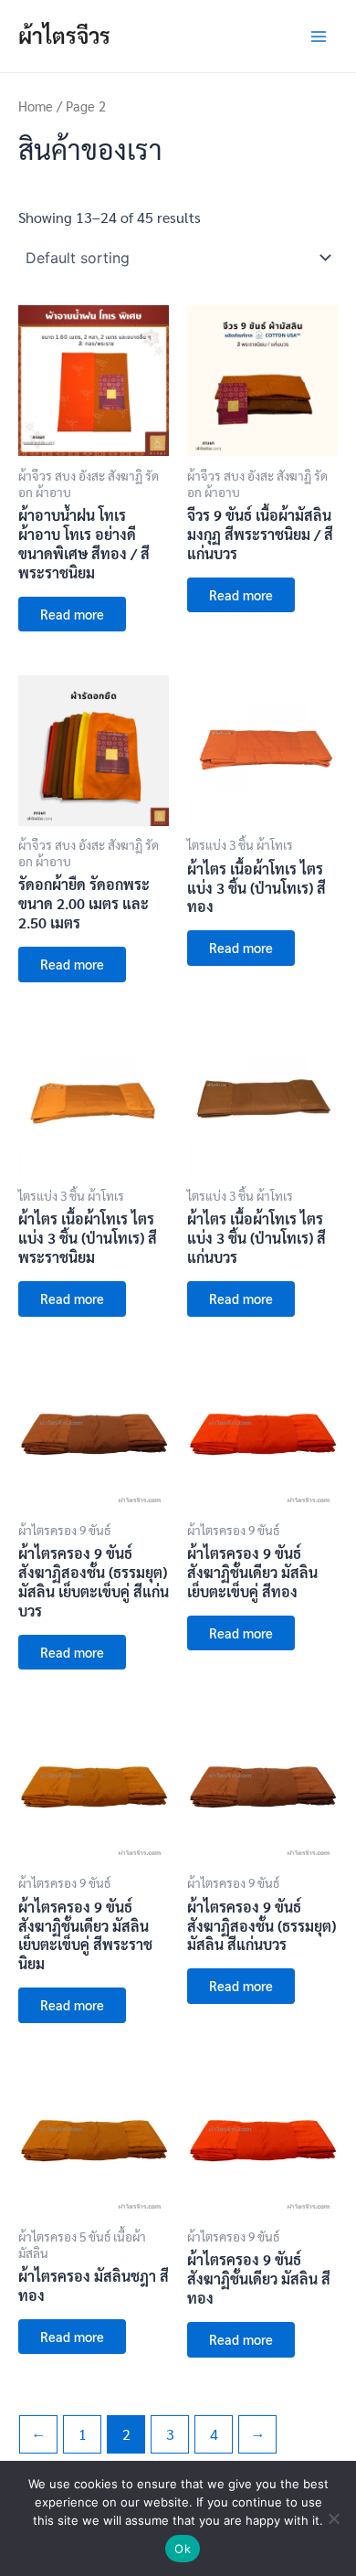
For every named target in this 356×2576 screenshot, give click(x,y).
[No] (333, 2518)
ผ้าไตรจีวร (64, 35)
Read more (72, 614)
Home (36, 106)
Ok (183, 2549)
